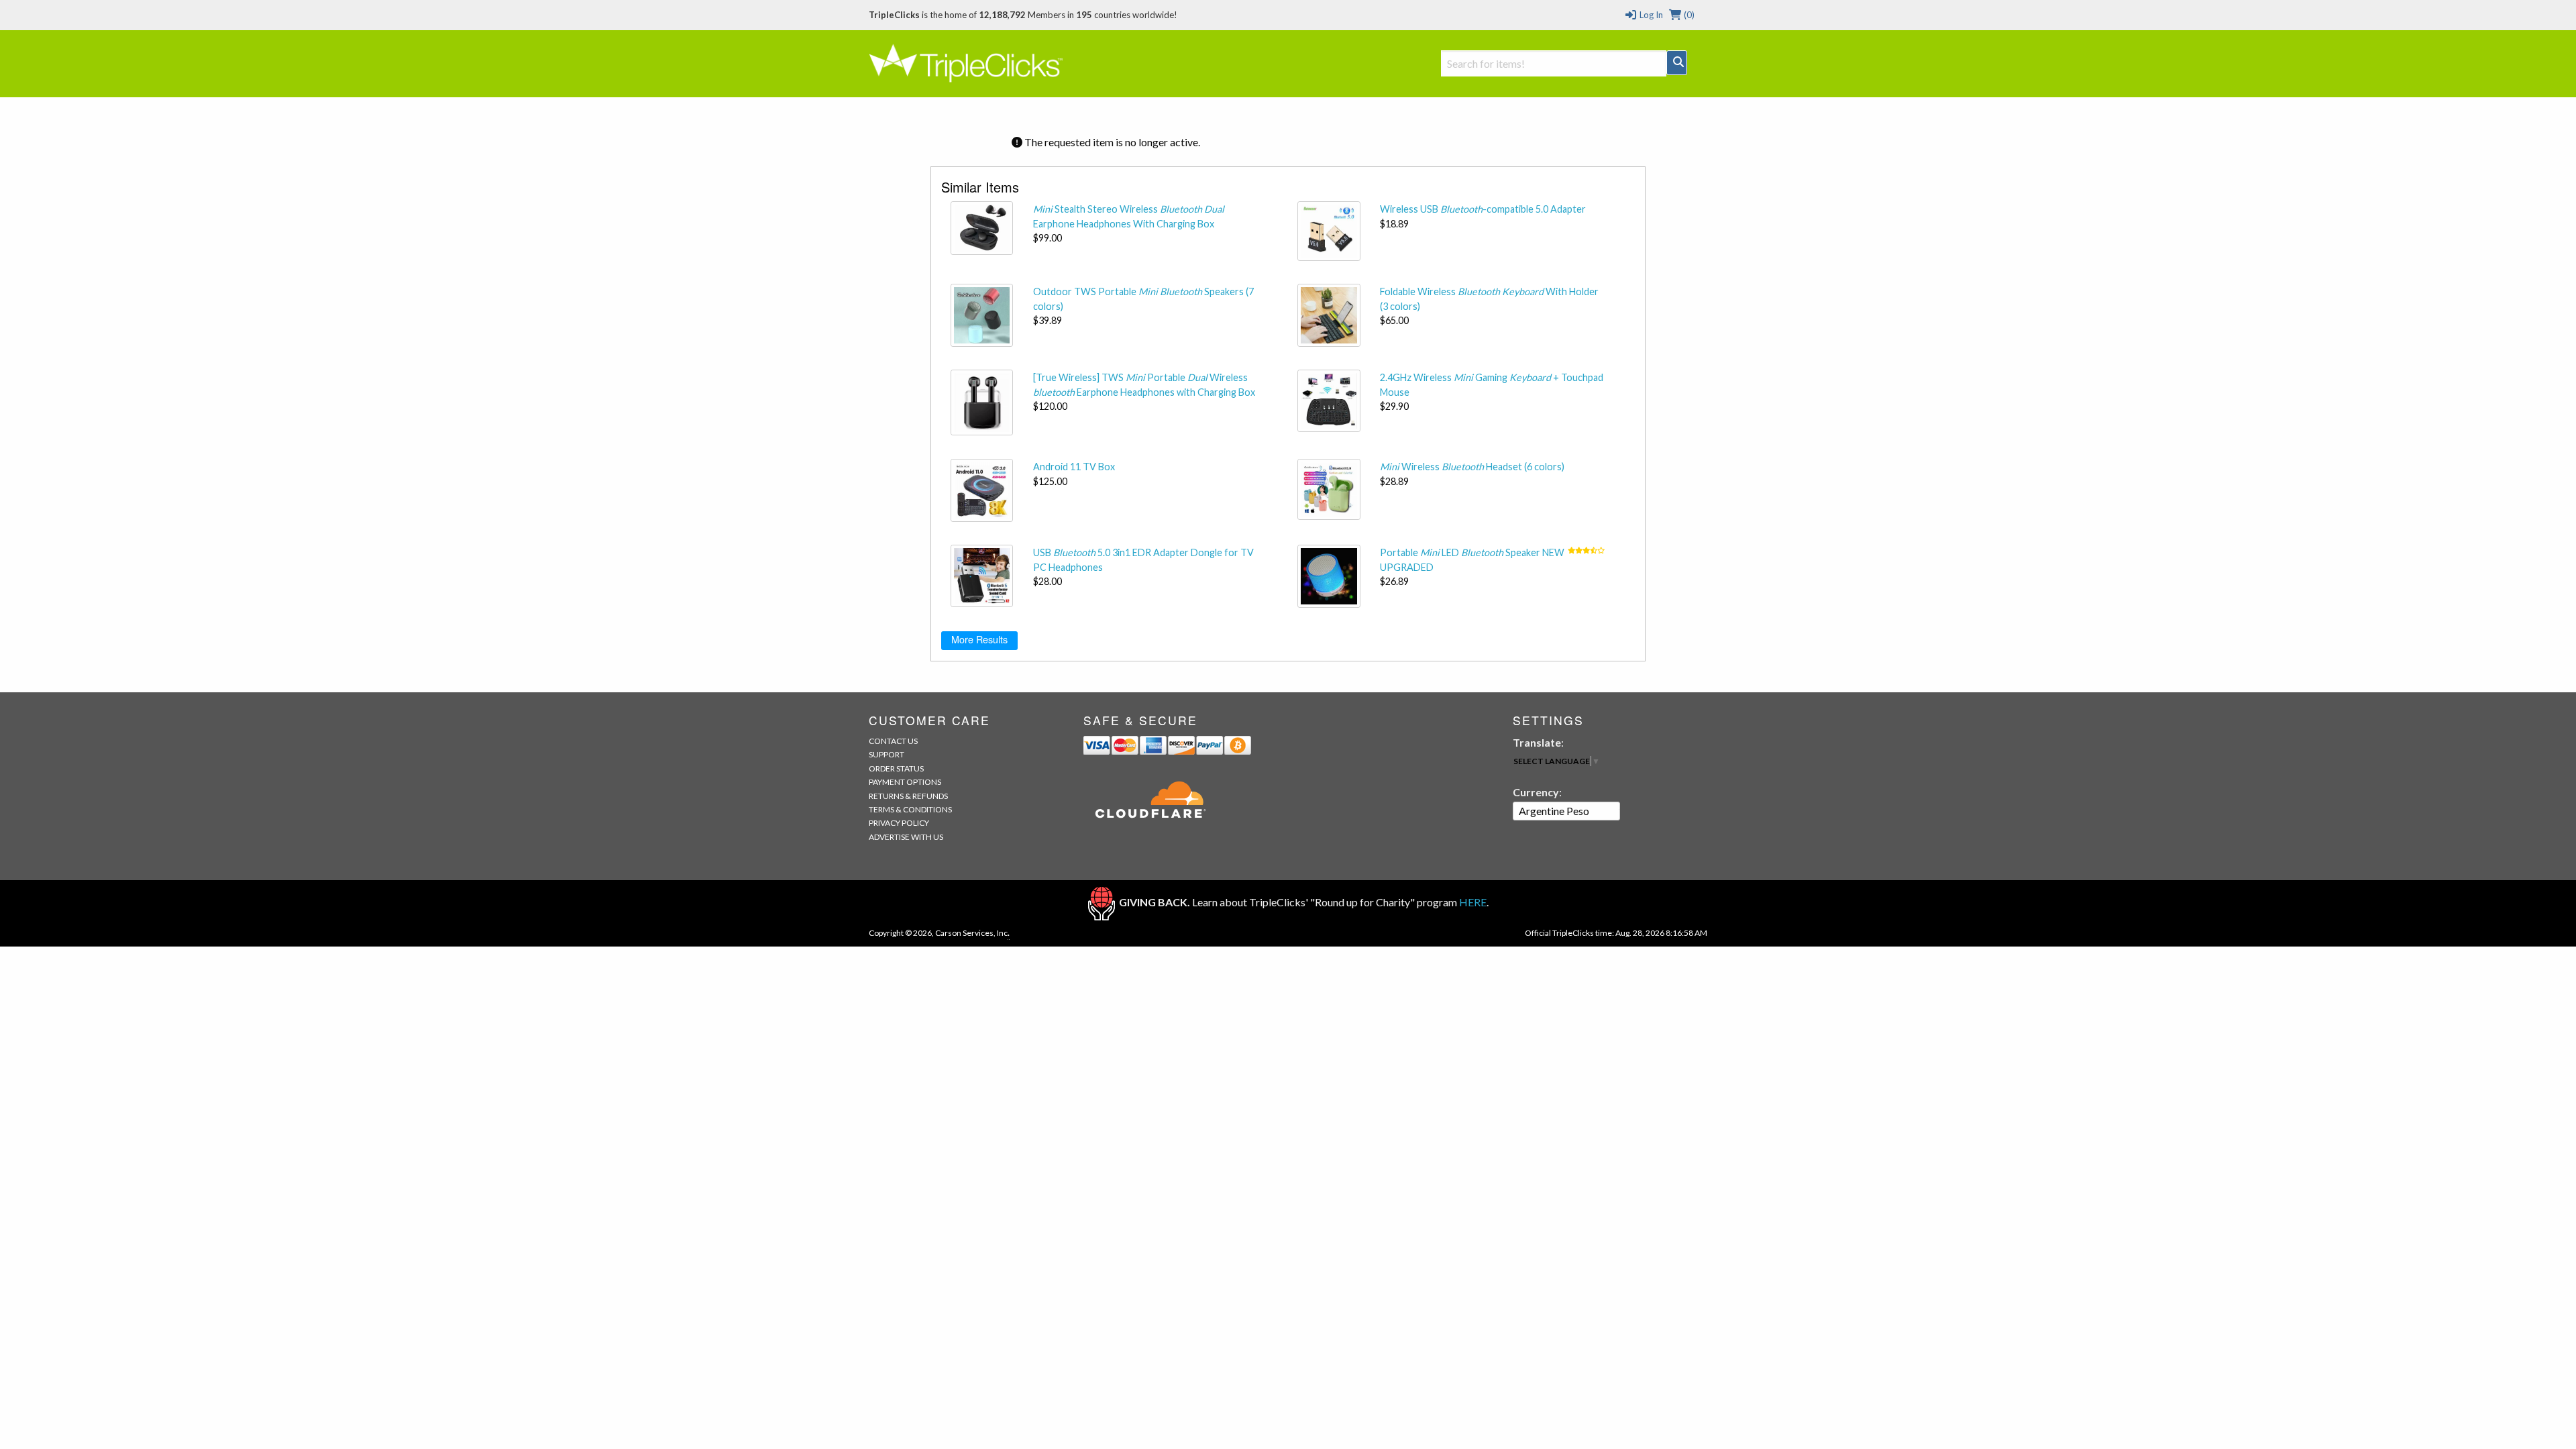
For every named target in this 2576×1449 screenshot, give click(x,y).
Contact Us (893, 741)
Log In (1650, 15)
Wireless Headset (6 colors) (1472, 467)
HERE (1473, 902)
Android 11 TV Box (1074, 467)
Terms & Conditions (910, 809)
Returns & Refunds (908, 796)
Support (887, 754)
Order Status (896, 768)
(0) (1688, 15)
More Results (979, 639)
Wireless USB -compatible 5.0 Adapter (1483, 209)
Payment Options (905, 782)
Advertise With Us (906, 837)
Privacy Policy (899, 823)
